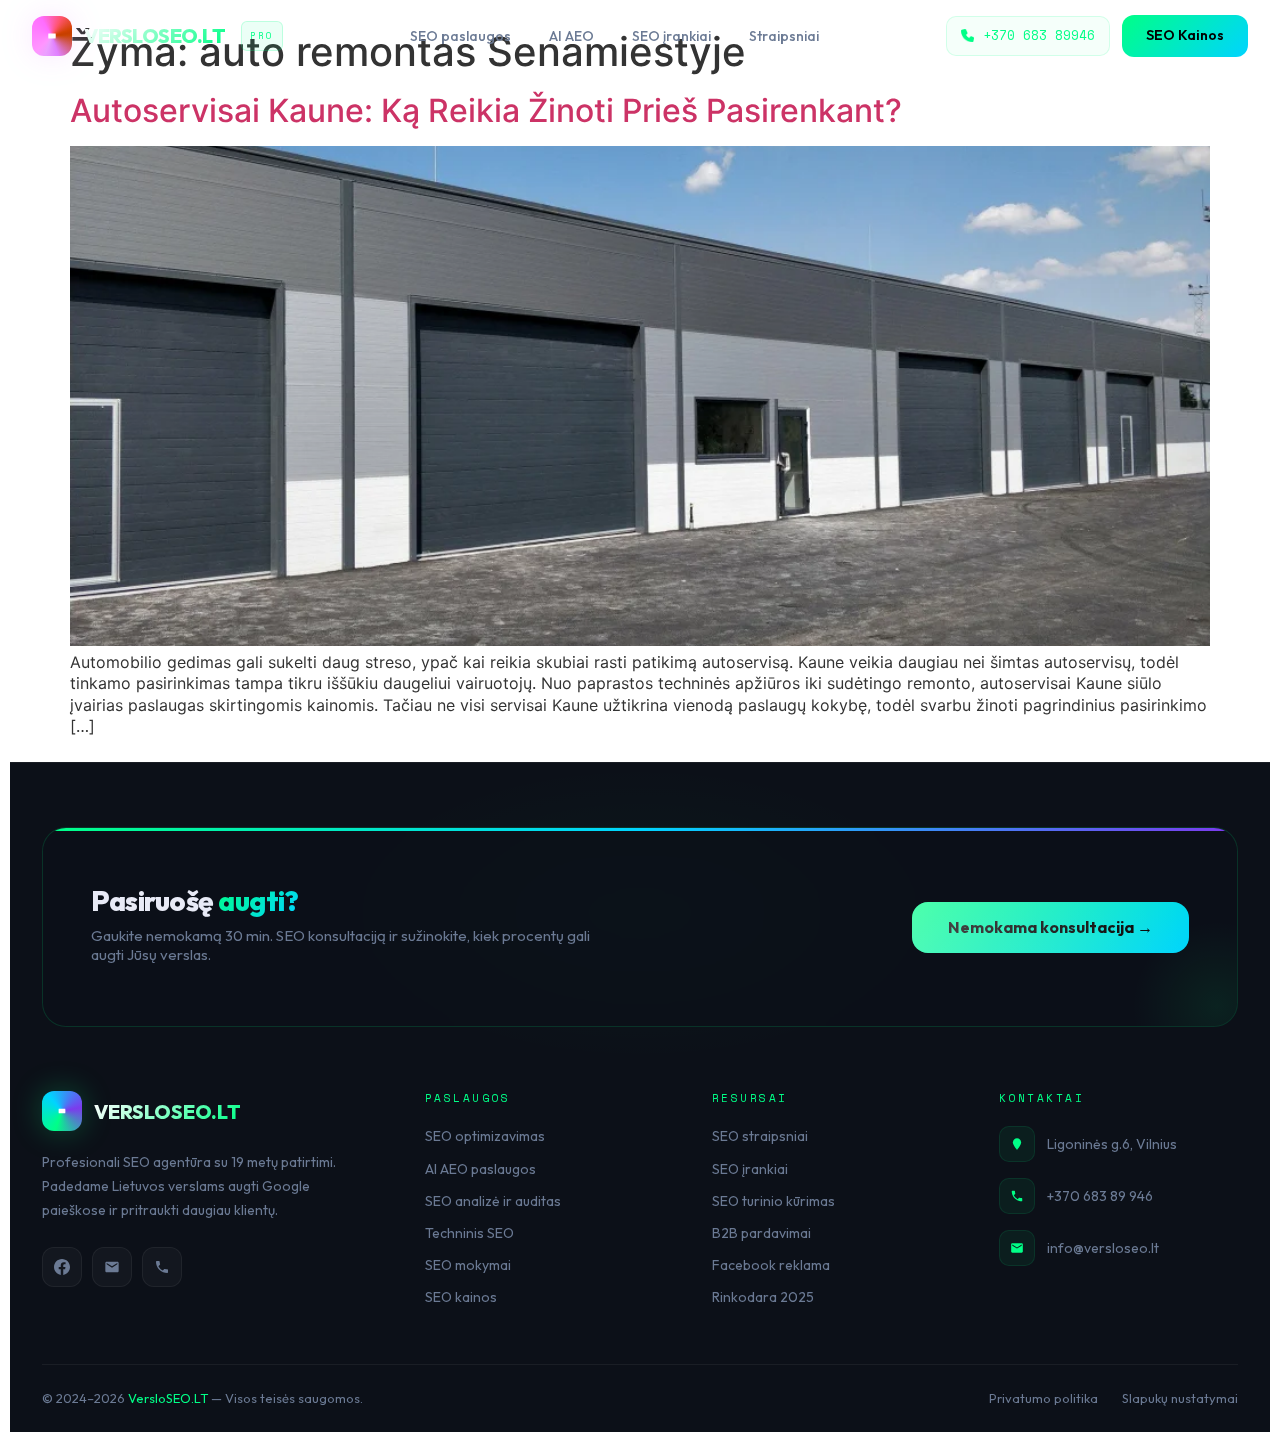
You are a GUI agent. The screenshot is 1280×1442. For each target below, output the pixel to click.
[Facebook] (62, 1267)
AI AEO (571, 36)
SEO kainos (461, 1297)
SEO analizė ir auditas (493, 1201)
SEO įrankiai (671, 36)
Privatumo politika (1043, 1398)
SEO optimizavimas (485, 1136)
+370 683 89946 (1039, 35)
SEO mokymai (468, 1265)
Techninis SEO (469, 1233)
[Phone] (162, 1267)
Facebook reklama (771, 1265)
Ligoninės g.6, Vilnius (1112, 1144)
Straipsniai (784, 36)
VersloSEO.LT (168, 1398)
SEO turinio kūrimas (773, 1201)
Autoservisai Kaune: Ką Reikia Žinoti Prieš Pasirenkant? (486, 110)
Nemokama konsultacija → (1050, 927)
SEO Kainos (1185, 35)
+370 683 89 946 (1100, 1196)
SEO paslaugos (460, 36)
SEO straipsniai (760, 1136)
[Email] (112, 1267)
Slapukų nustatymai (1180, 1398)
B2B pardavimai (761, 1233)
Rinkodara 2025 (763, 1297)
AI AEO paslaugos (480, 1169)
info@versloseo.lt (1103, 1248)
